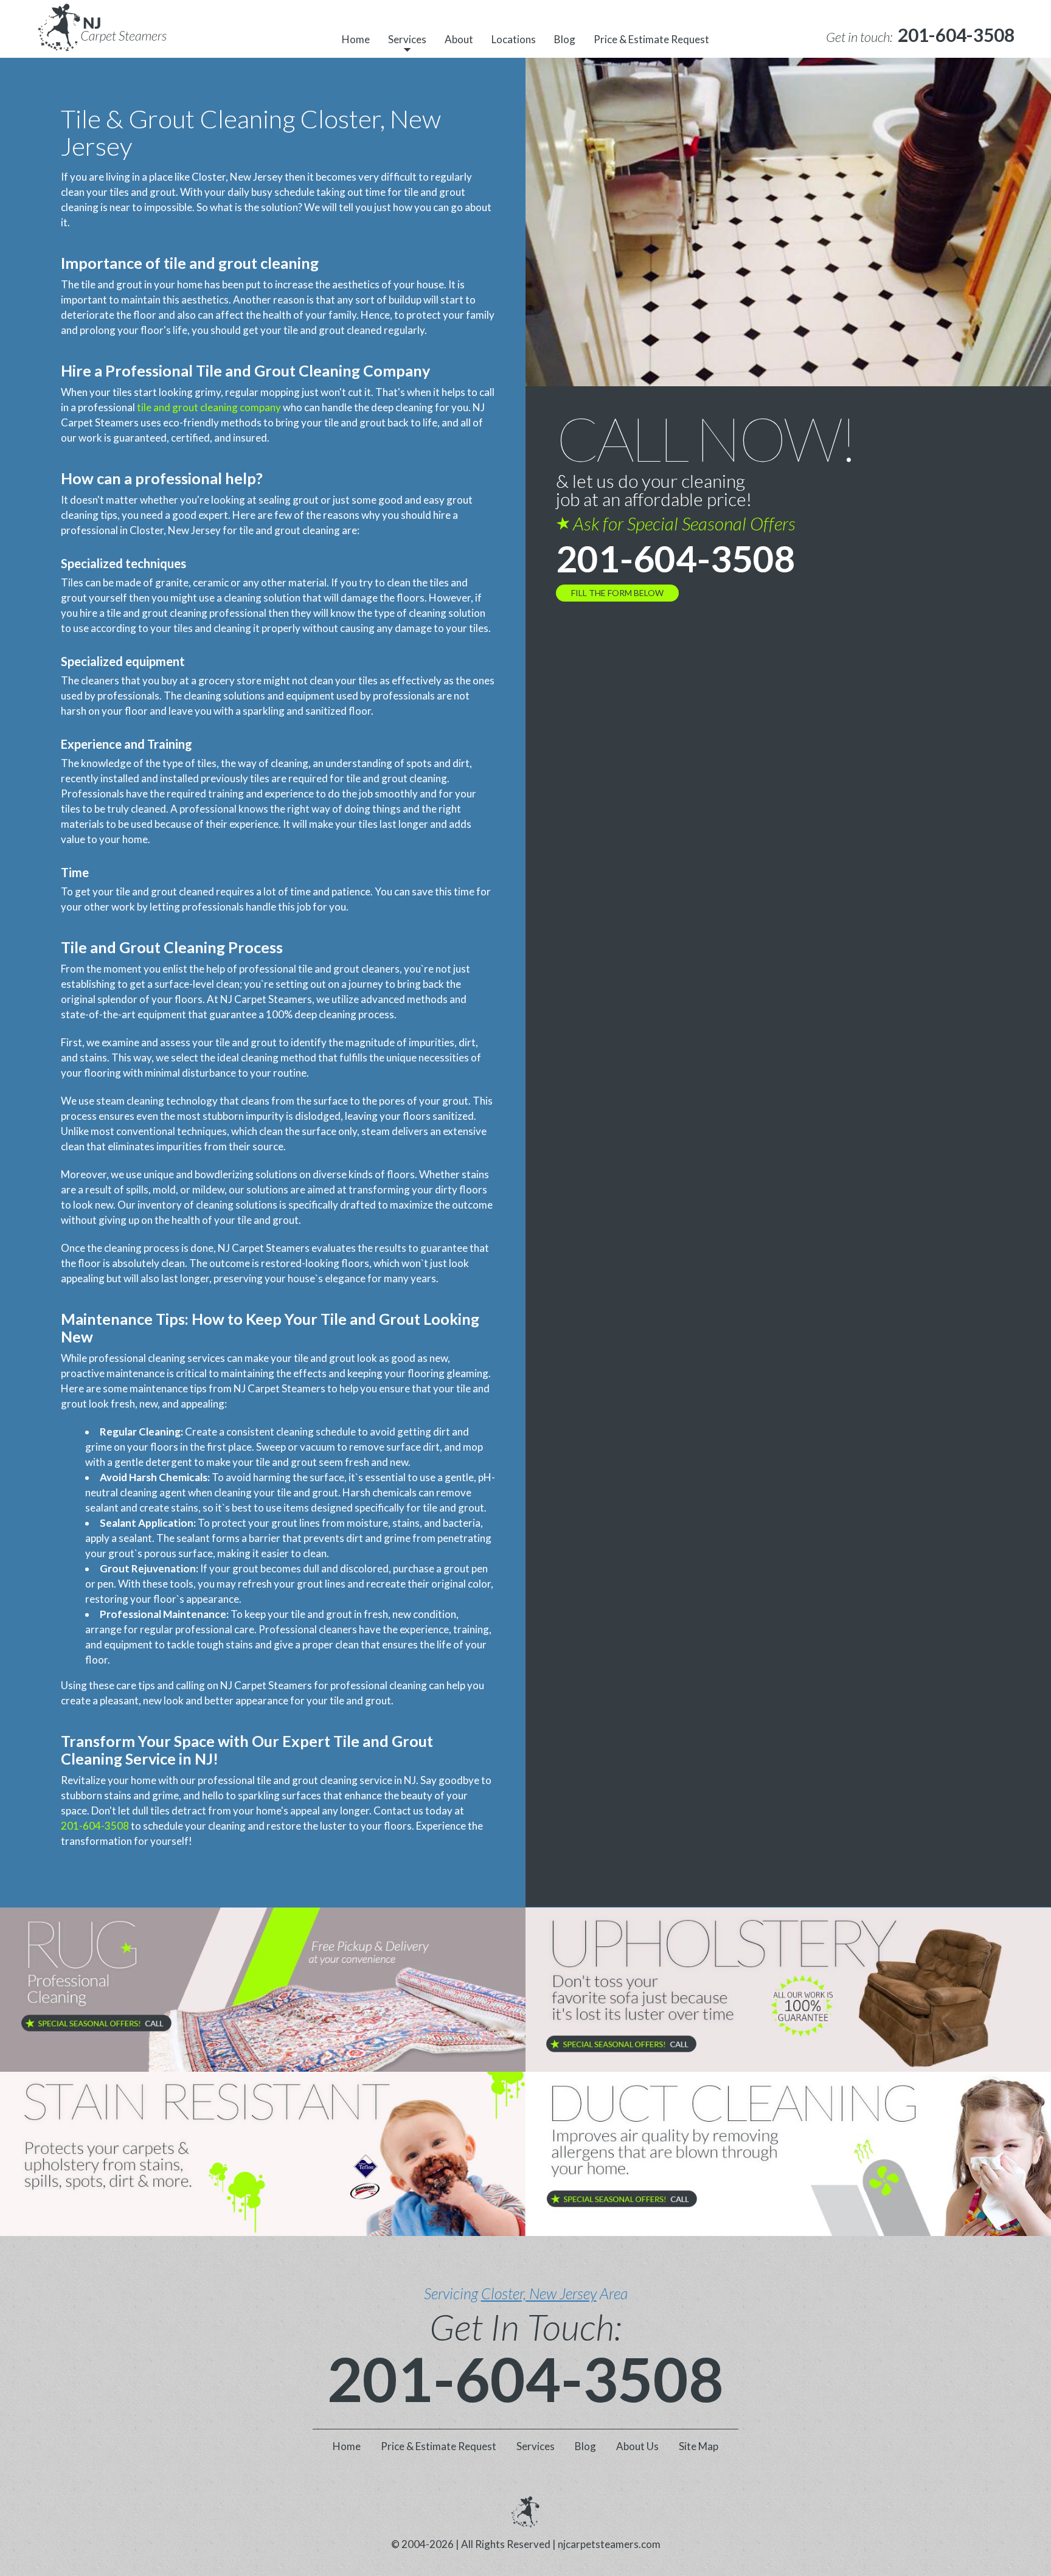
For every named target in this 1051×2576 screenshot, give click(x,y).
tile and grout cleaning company (209, 407)
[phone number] (263, 1990)
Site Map (699, 2446)
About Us (637, 2446)
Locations (514, 39)
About (459, 39)
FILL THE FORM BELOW (617, 593)
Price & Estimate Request (651, 39)
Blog (565, 39)
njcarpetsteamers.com (609, 2544)
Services (407, 39)
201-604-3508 (95, 1826)
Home (356, 39)
